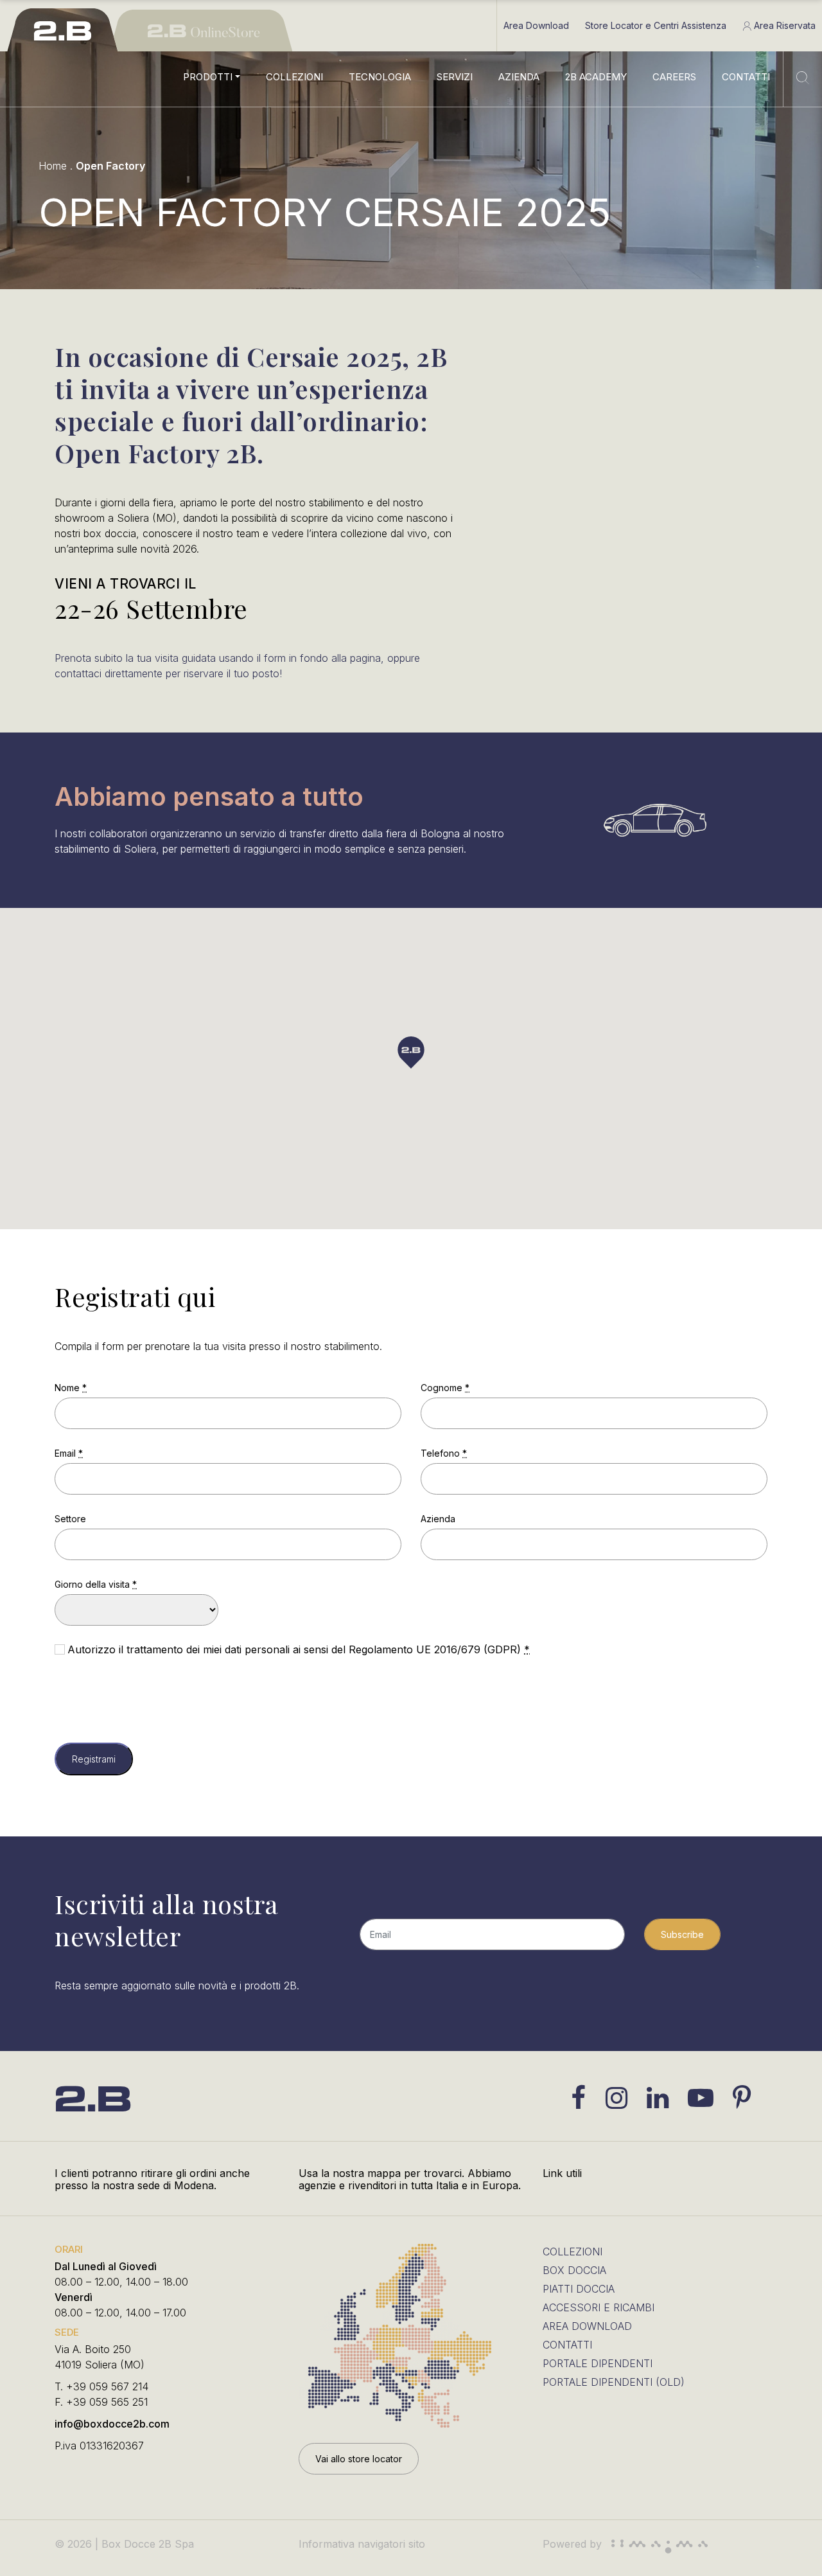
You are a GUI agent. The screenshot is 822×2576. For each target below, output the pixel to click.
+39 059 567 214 (107, 2386)
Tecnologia (380, 77)
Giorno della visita (96, 1584)
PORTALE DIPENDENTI (598, 2363)
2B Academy (596, 77)
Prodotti (208, 77)
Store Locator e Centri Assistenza (656, 25)
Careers (674, 77)
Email (69, 1453)
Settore (70, 1519)
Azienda (519, 77)
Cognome (445, 1388)
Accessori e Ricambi (599, 2307)
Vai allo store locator (359, 2459)
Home (53, 166)
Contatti (746, 77)
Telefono (444, 1453)
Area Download (536, 25)
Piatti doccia (579, 2289)
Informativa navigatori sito (362, 2544)
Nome (71, 1388)
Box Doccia (574, 2270)
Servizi (455, 77)
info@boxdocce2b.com (112, 2424)
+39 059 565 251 (107, 2402)
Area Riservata (783, 25)
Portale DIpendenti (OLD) (614, 2382)
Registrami (94, 1759)
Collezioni (294, 77)
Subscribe (682, 1934)
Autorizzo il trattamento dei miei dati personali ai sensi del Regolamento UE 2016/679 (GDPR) (299, 1649)
